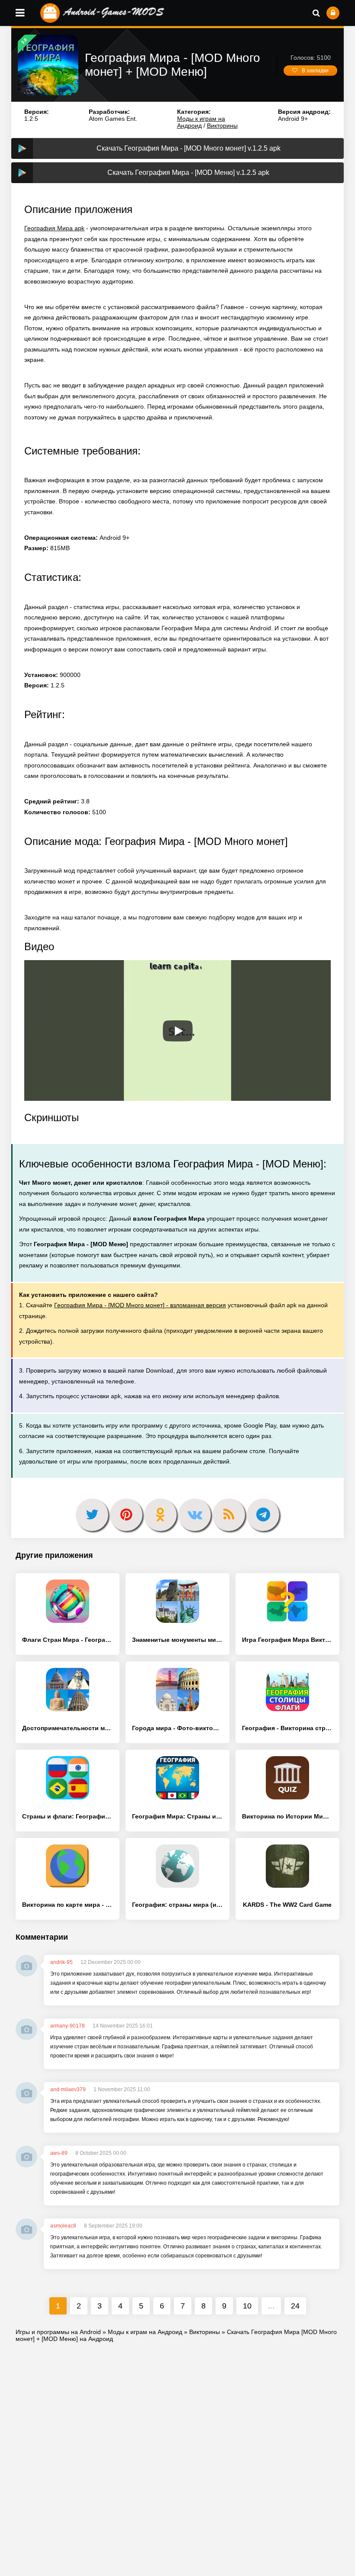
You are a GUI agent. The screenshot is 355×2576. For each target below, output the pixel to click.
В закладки (315, 71)
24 (295, 2306)
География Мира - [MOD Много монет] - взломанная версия (140, 1305)
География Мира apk (54, 228)
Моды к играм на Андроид (201, 122)
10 (247, 2306)
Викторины (222, 126)
